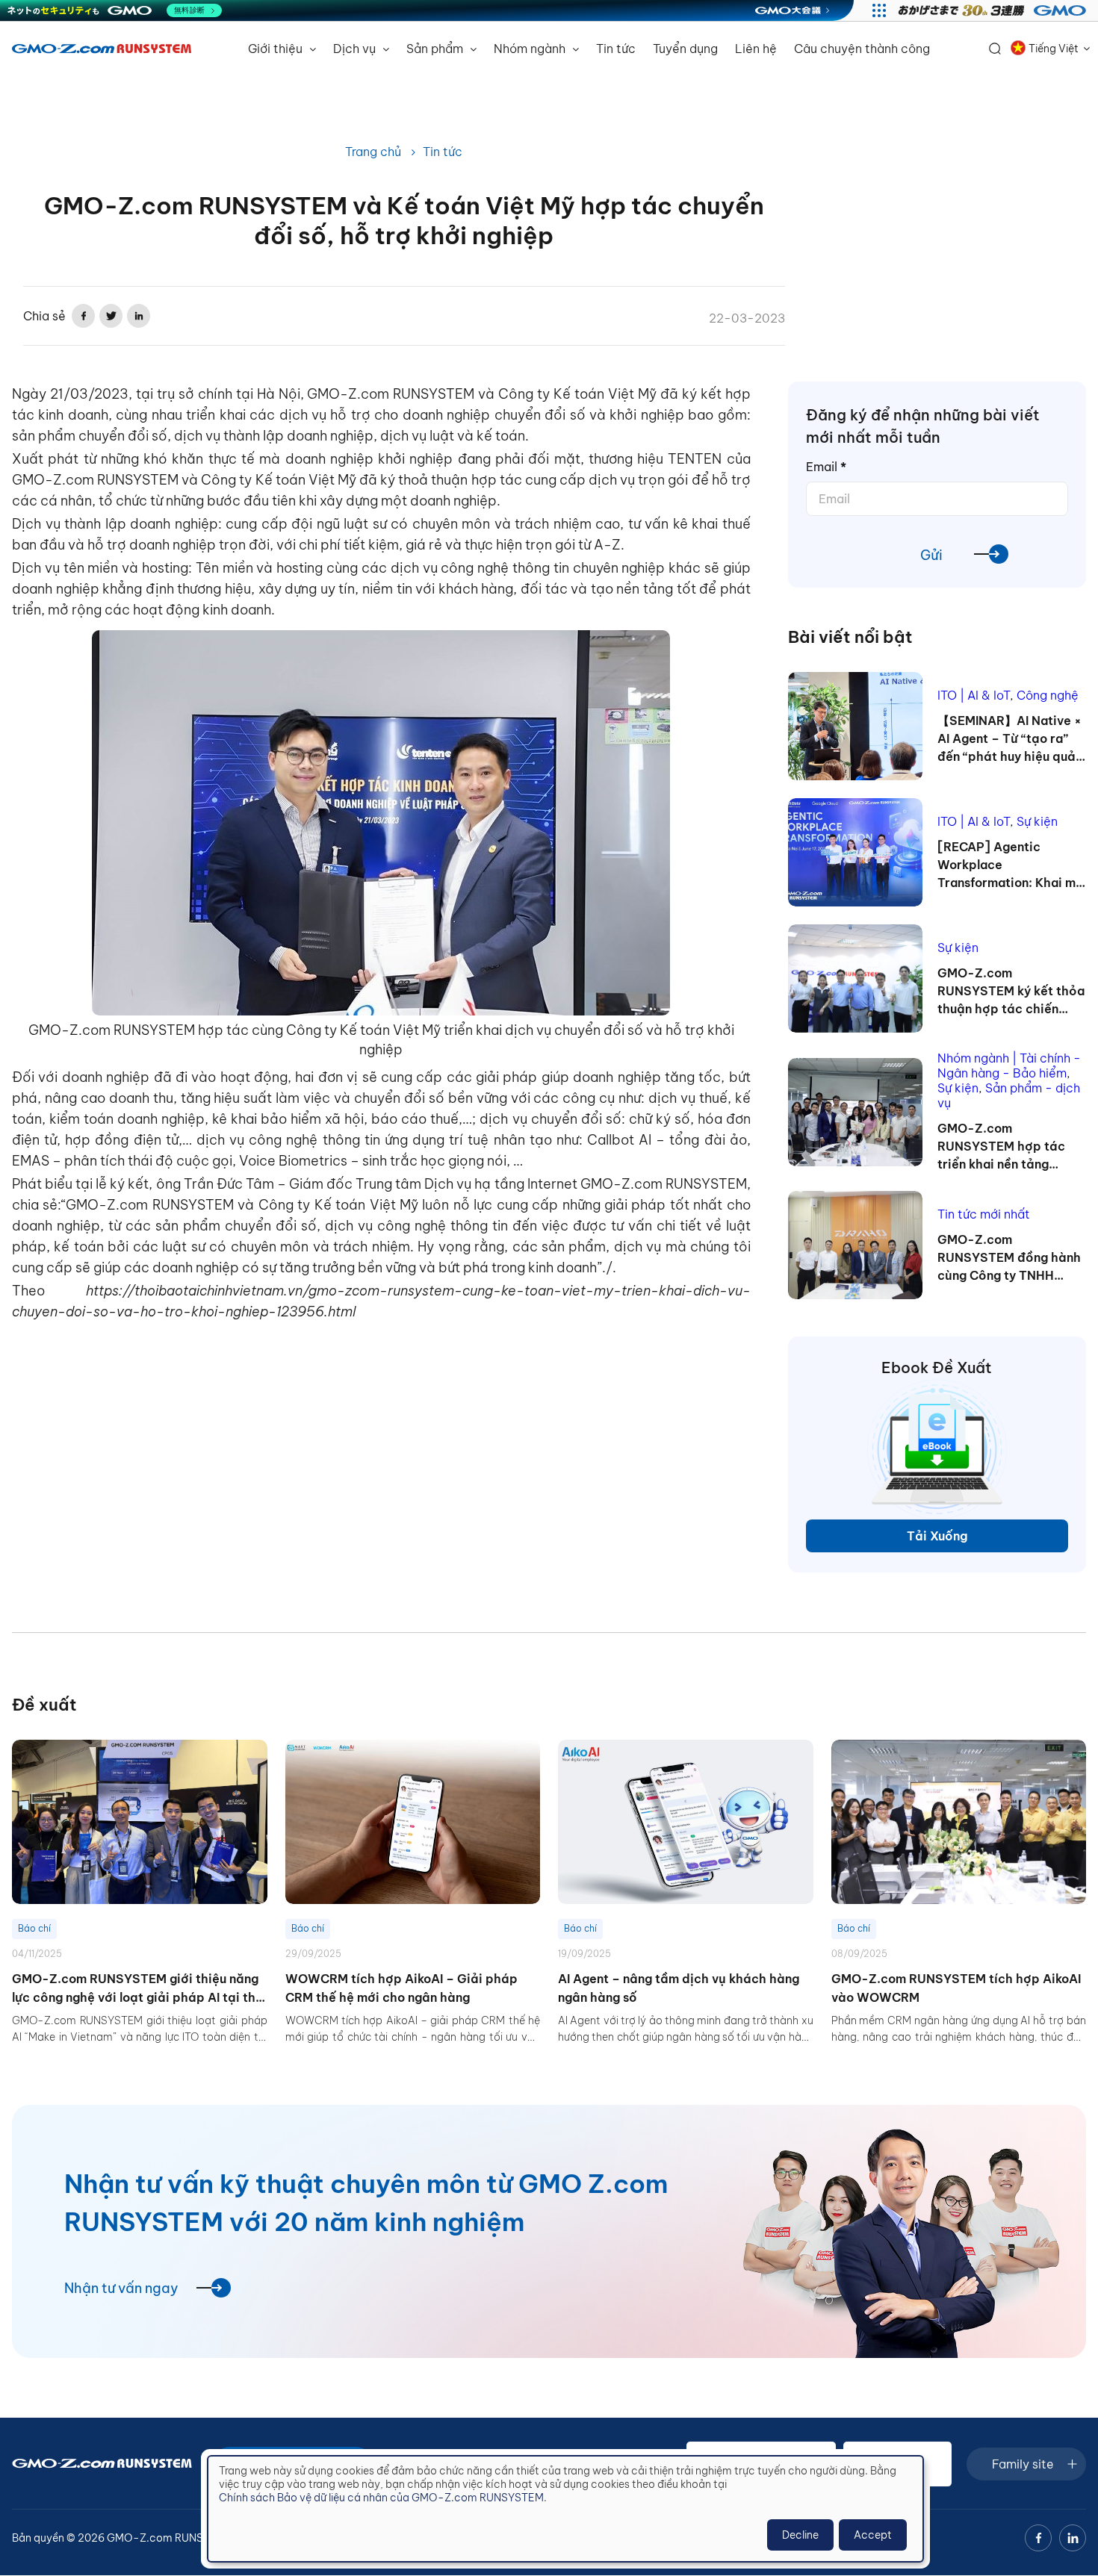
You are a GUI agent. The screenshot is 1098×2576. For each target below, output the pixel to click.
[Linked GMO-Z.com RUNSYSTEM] (1073, 2538)
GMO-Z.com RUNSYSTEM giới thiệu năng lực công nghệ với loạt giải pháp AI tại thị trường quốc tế (136, 1989)
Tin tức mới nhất (984, 1214)
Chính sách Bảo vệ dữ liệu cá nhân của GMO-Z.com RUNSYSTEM (381, 2498)
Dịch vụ (356, 49)
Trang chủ (373, 152)
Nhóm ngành (531, 49)
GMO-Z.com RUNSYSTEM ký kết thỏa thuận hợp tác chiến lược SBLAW (1011, 992)
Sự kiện (1037, 821)
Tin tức (616, 49)
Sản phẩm (436, 49)
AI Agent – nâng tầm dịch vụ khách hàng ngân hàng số (679, 1988)
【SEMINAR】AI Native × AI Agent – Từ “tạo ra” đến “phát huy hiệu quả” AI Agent (1009, 739)
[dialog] (565, 2509)
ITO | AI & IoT (974, 695)
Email (826, 467)
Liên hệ (756, 49)
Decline (800, 2535)
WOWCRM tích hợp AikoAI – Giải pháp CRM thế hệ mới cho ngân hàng (401, 1988)
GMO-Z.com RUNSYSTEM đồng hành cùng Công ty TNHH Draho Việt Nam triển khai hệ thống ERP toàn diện (1009, 1258)
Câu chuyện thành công (862, 49)
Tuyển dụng (685, 49)
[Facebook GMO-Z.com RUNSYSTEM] (1038, 2538)
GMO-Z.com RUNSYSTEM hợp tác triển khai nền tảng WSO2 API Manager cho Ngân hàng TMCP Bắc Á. (1010, 1147)
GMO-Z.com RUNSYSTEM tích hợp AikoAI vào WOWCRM (956, 1988)
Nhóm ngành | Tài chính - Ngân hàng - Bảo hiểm (1009, 1065)
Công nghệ (1048, 695)
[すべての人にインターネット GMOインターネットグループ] (994, 10)
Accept (873, 2535)
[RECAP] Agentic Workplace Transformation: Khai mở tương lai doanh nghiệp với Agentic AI (1011, 865)
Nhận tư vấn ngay (121, 2288)
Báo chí (34, 1928)
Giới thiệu (277, 49)
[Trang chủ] (102, 49)
